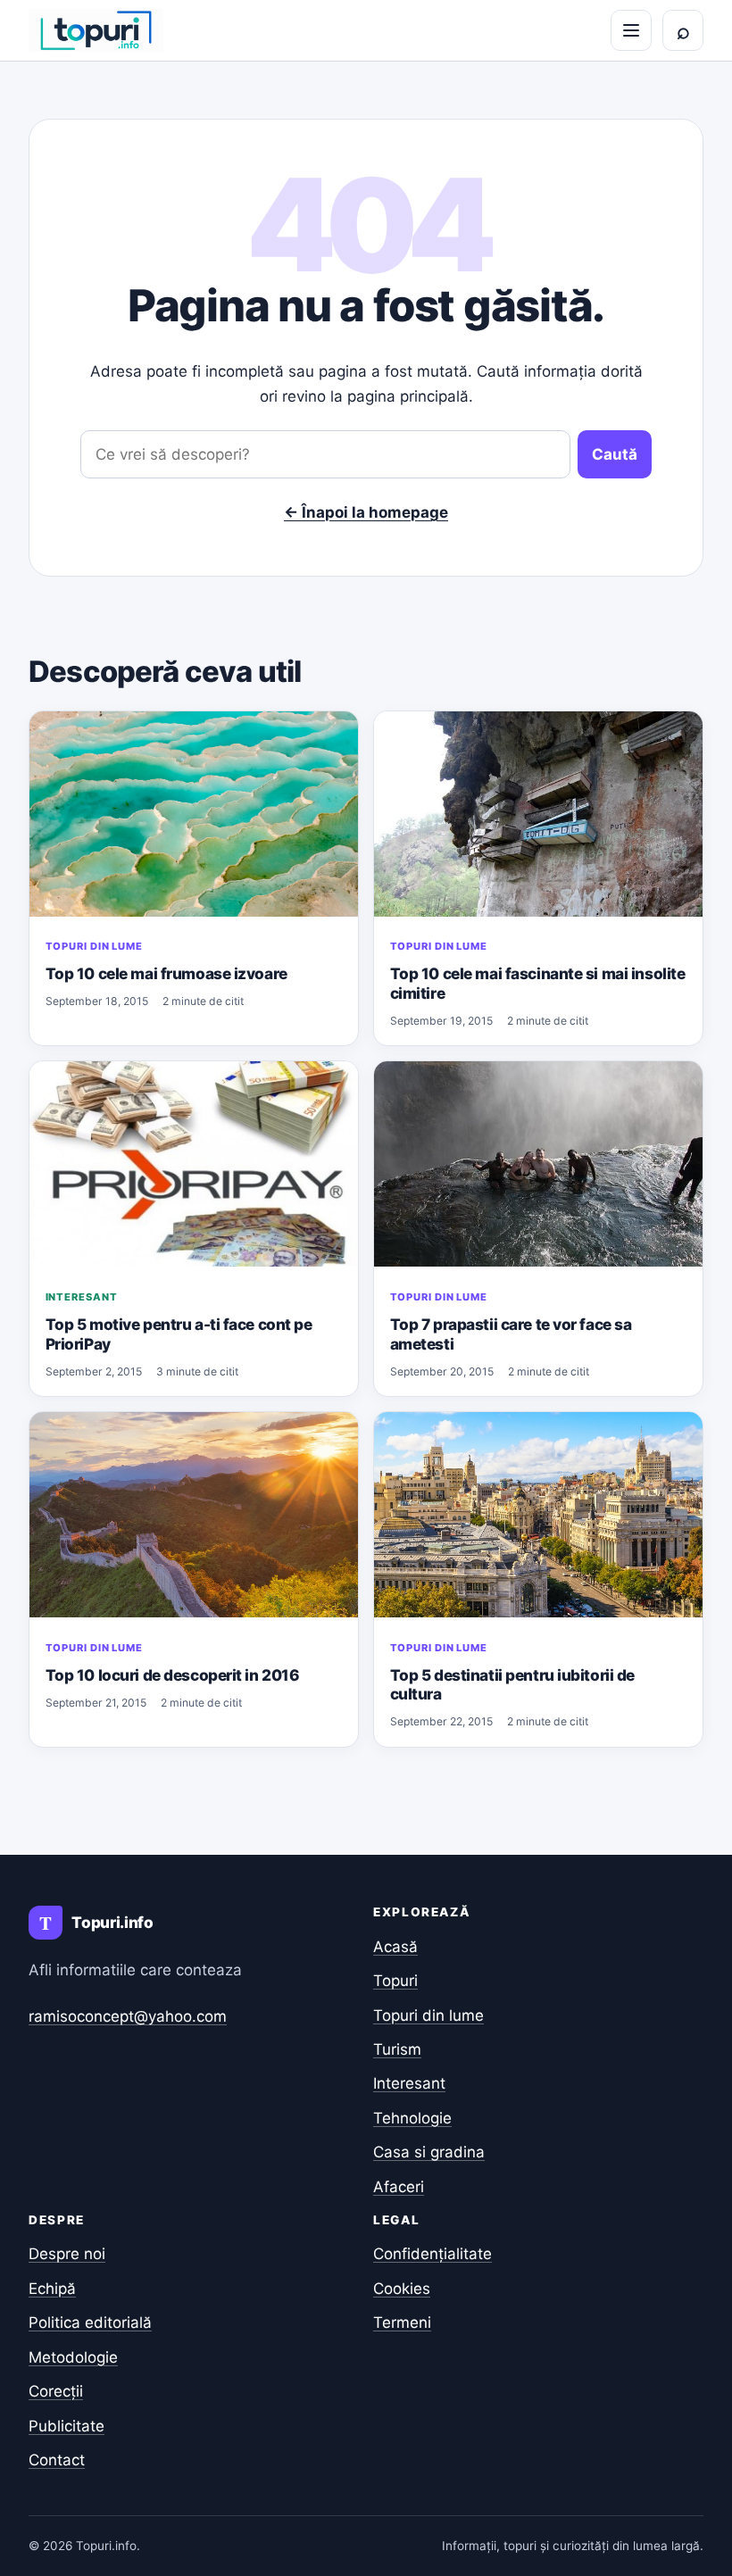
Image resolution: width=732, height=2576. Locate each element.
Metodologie (73, 2357)
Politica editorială (90, 2323)
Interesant (82, 1297)
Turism (397, 2049)
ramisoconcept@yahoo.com (128, 2016)
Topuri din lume (94, 946)
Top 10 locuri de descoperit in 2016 (173, 1675)
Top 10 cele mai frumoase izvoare (166, 973)
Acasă (395, 1947)
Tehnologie (412, 2118)
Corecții (56, 2391)
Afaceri (399, 2187)
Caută (615, 454)
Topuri (395, 1981)
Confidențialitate (433, 2254)
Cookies (402, 2289)
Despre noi (67, 2254)
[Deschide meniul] (631, 30)
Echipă (52, 2289)
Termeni (402, 2323)
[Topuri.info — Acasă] (96, 30)
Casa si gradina (429, 2152)
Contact (57, 2460)
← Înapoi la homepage (366, 512)
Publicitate (67, 2426)
